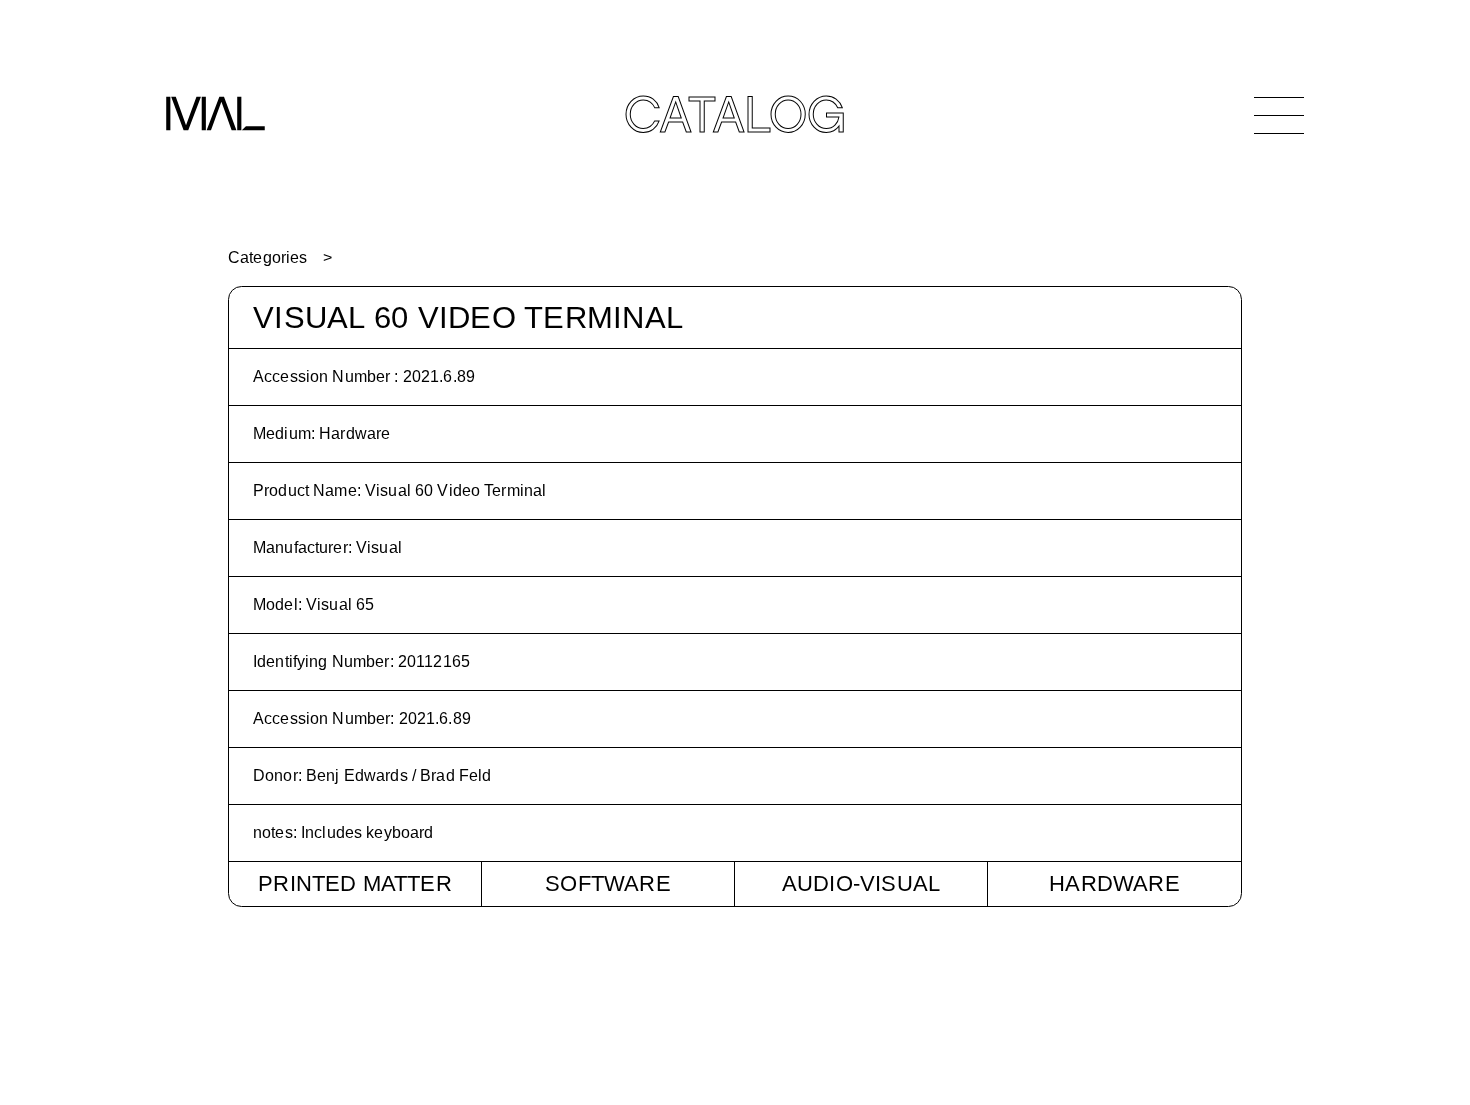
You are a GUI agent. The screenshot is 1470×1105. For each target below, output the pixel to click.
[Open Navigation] (1279, 115)
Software (608, 883)
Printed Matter (355, 883)
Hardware (1114, 883)
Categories (267, 257)
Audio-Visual (861, 883)
